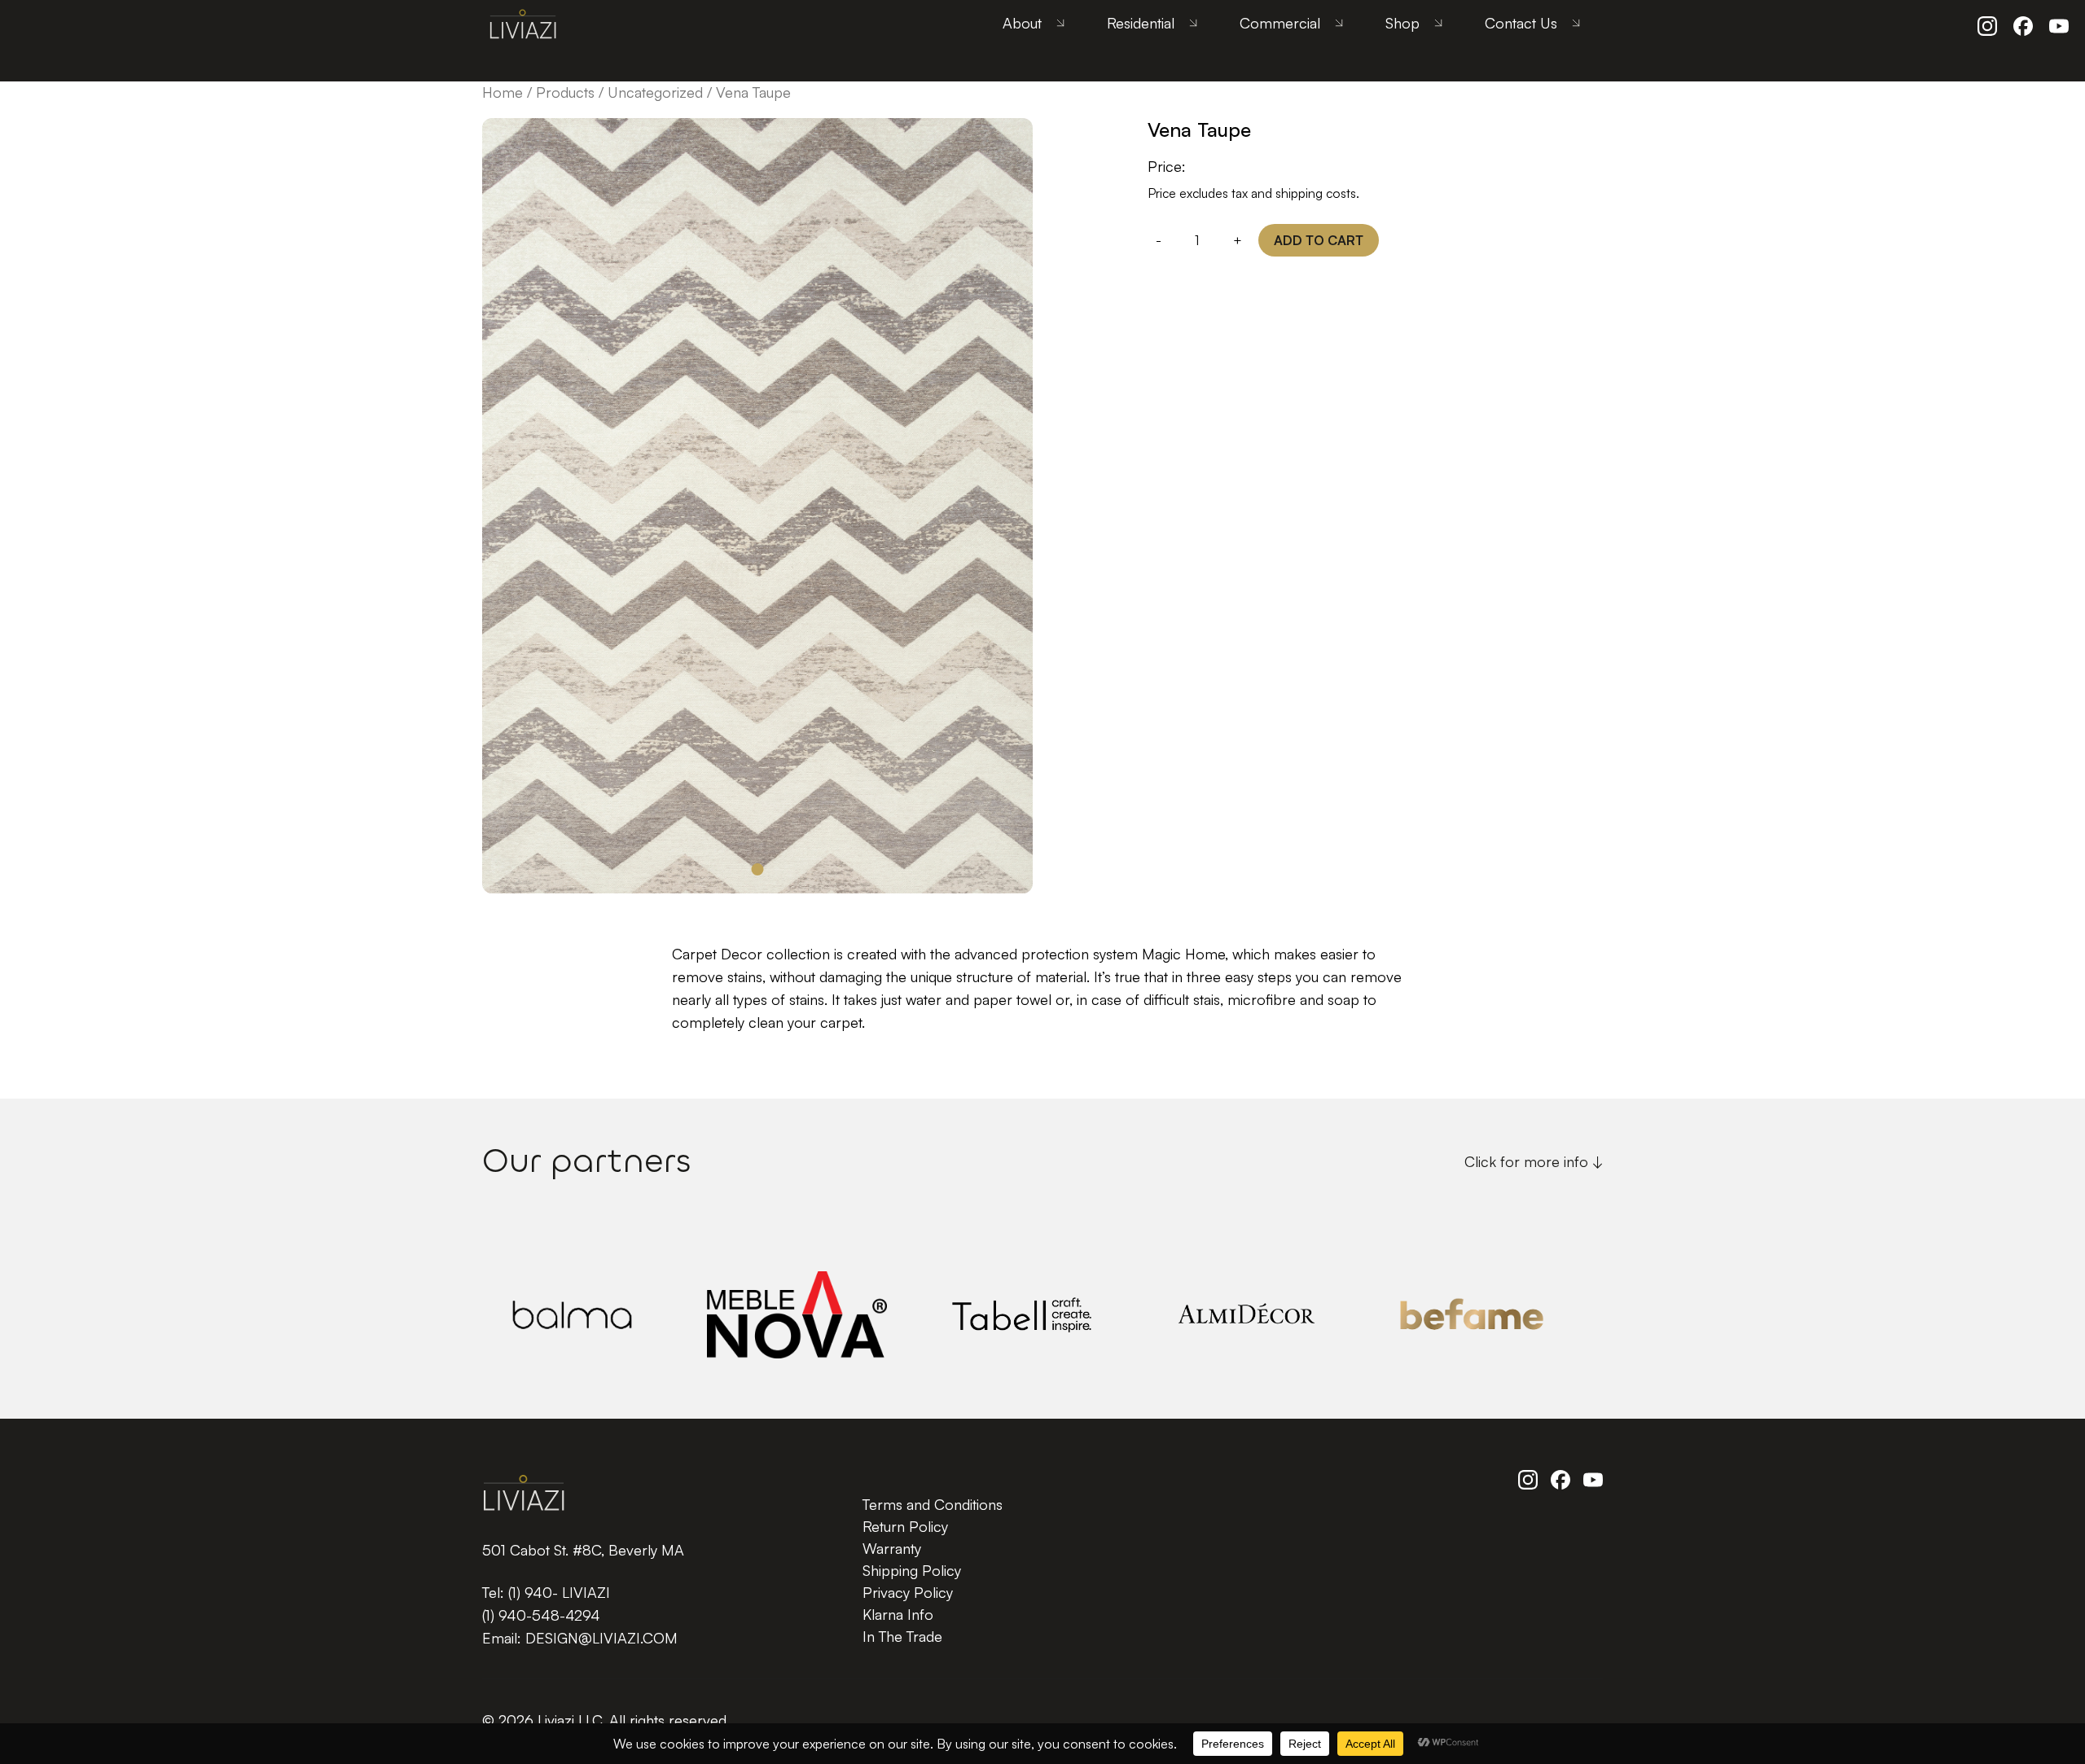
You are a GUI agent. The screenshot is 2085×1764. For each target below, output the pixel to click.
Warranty (892, 1548)
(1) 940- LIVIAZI (559, 1592)
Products (565, 92)
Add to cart (1319, 240)
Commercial (1280, 23)
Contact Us (1521, 23)
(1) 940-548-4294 (541, 1615)
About (1022, 23)
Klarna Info (898, 1614)
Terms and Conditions (933, 1504)
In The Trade (902, 1636)
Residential (1141, 23)
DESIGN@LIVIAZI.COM (601, 1638)
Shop (1402, 23)
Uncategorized (655, 92)
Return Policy (905, 1526)
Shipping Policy (912, 1570)
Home (503, 92)
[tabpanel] (757, 506)
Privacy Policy (908, 1592)
